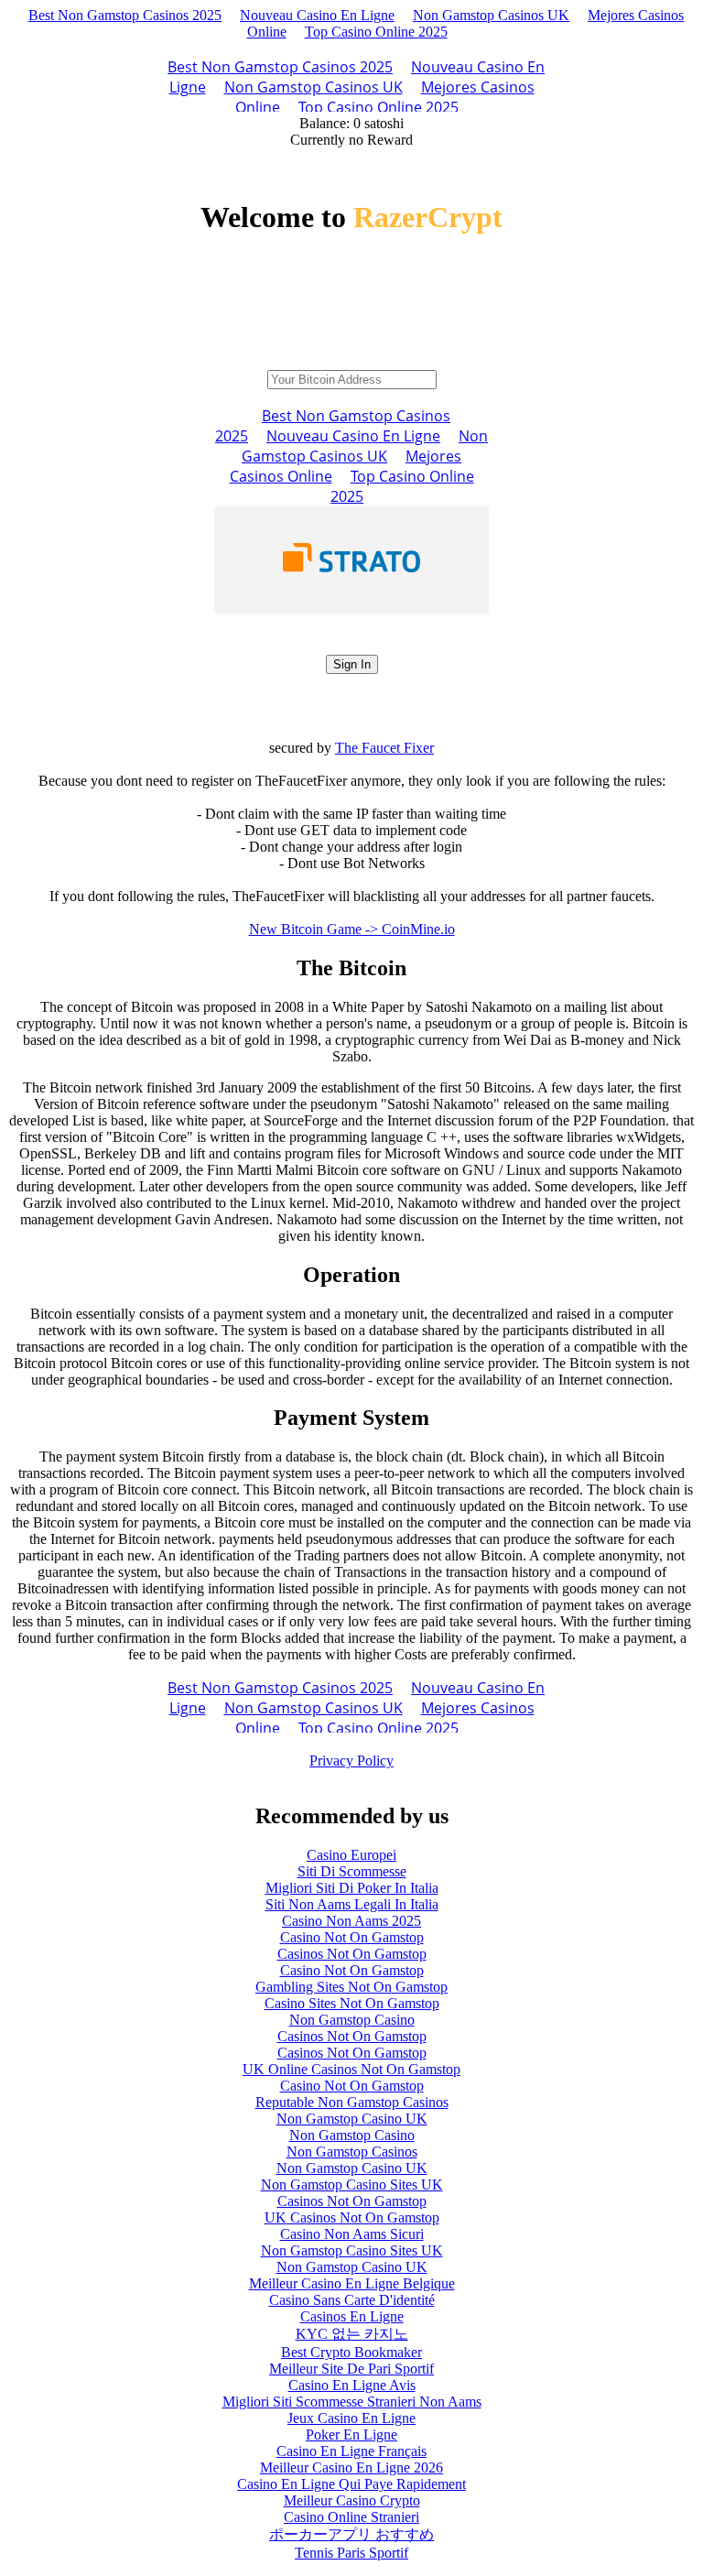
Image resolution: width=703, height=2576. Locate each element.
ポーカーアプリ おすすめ (351, 2534)
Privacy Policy (351, 1761)
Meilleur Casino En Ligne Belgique (352, 2283)
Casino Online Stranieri (351, 2517)
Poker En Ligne (351, 2435)
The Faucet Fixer (384, 748)
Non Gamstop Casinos (352, 2152)
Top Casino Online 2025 (376, 32)
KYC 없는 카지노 (352, 2334)
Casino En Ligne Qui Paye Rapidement (351, 2484)
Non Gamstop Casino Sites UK (352, 2185)
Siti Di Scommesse (352, 1871)
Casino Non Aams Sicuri (352, 2234)
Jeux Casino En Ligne (351, 2418)
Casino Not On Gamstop (352, 1937)
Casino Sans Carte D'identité (352, 2300)
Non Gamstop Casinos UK (491, 15)
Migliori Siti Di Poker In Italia (352, 1888)
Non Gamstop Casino (352, 2020)
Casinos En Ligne (352, 2316)
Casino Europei (351, 1855)
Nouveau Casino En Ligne (317, 15)
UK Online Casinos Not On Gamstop (351, 2069)
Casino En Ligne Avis (352, 2385)
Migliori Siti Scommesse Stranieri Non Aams (352, 2402)
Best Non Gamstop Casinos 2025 (125, 15)
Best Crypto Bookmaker (351, 2352)
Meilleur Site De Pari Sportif (351, 2369)
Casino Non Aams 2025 (351, 1921)
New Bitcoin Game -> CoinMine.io (352, 929)
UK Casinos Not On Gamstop (352, 2217)
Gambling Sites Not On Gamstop (351, 1987)
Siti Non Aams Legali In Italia (352, 1904)
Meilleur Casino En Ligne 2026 (351, 2467)
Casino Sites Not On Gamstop (352, 2003)
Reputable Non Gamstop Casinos (352, 2102)
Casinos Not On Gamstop (352, 1954)
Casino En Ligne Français (351, 2451)
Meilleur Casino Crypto (352, 2500)
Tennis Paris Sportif (351, 2553)
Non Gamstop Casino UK (352, 2119)
